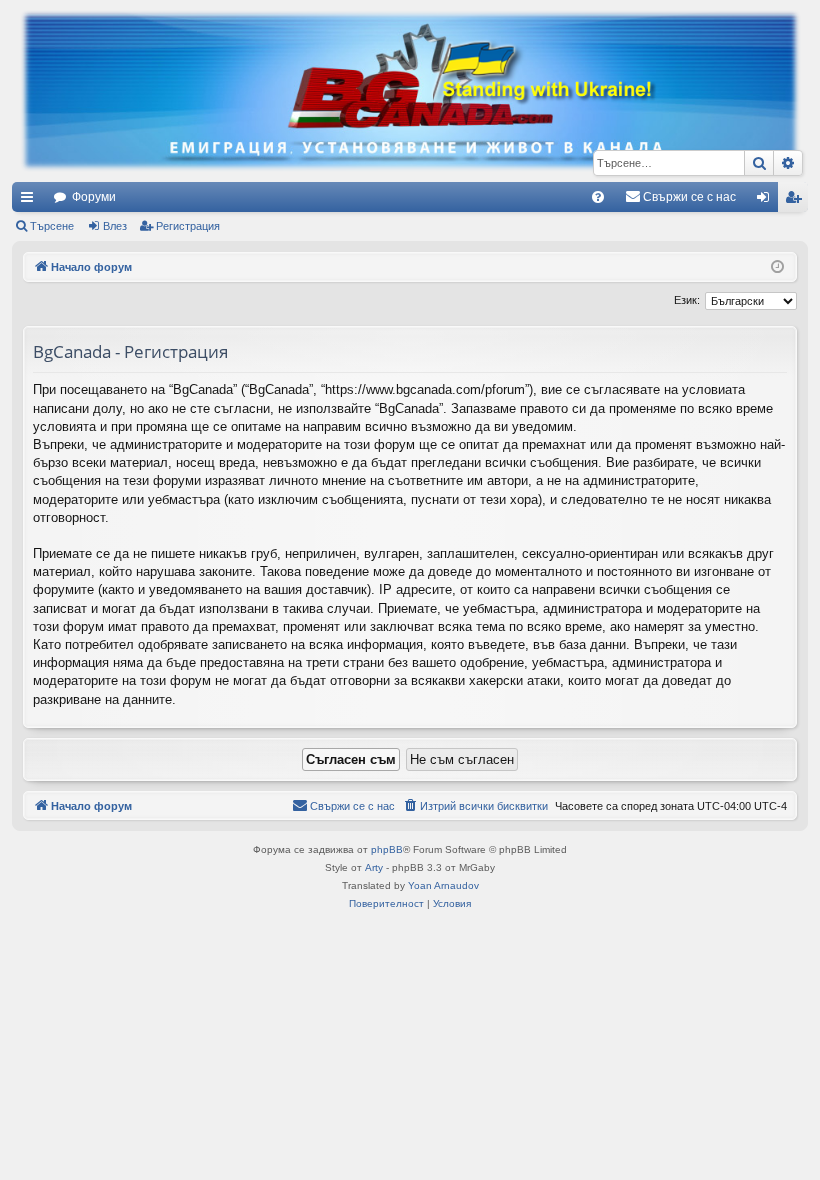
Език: (687, 300)
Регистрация (188, 226)
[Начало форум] (410, 91)
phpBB (387, 849)
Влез (115, 226)
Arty (374, 867)
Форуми (94, 197)
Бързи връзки (31, 201)
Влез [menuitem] (767, 201)
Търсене (52, 226)
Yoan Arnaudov (443, 885)
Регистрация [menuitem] (797, 201)
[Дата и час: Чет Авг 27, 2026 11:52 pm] (777, 267)
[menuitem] (598, 197)
